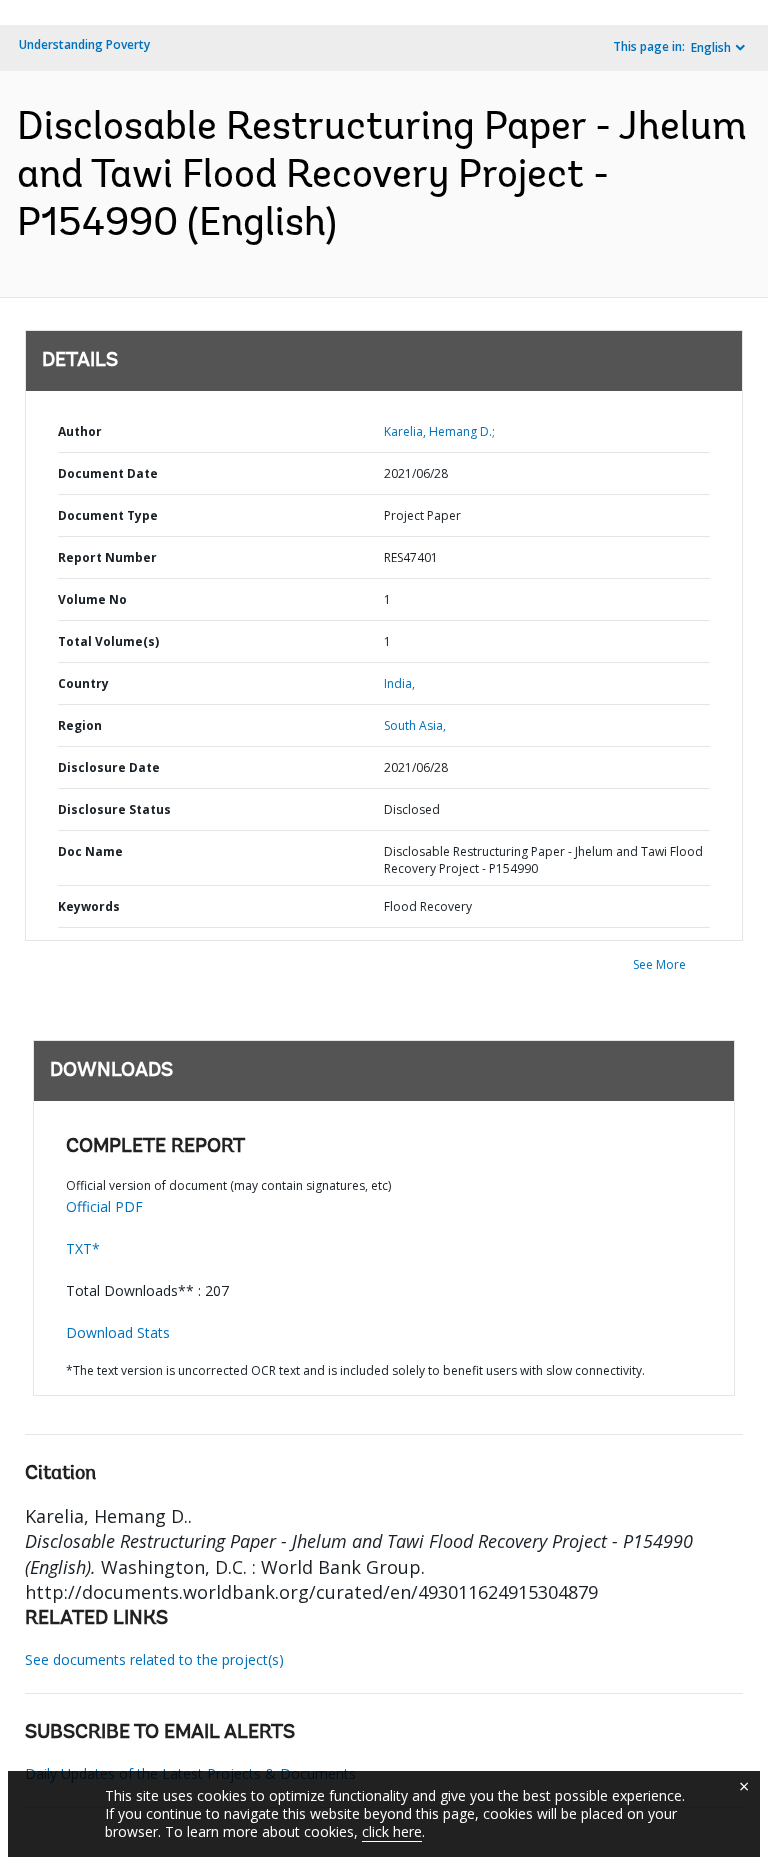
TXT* (83, 1248)
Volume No (92, 599)
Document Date (108, 473)
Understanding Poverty (84, 44)
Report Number (107, 557)
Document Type (108, 515)
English (711, 47)
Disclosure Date (109, 767)
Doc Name (90, 851)
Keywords (89, 906)
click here (392, 1831)
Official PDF (104, 1206)
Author (80, 431)
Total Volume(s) (108, 641)
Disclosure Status (114, 809)
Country (83, 683)
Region (80, 725)
